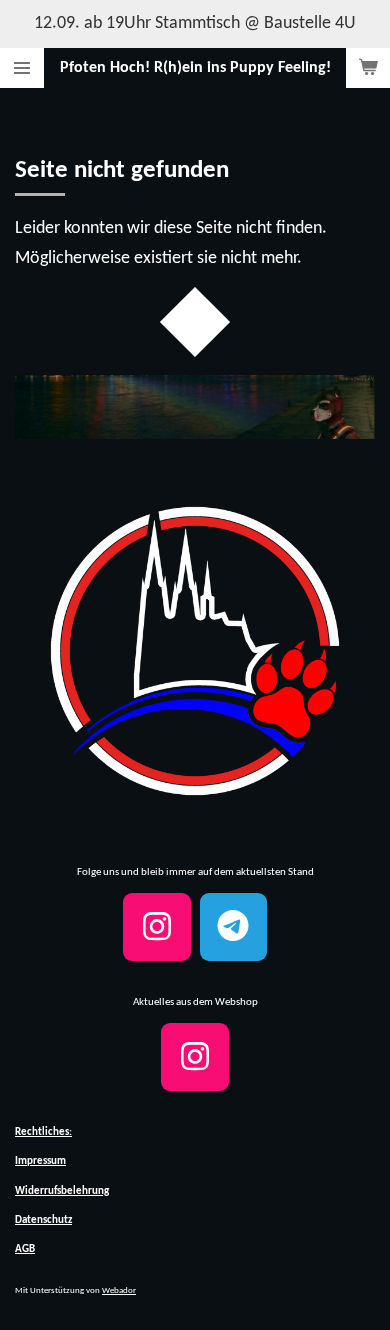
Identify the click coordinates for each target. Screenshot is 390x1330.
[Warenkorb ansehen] (368, 68)
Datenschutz (43, 1220)
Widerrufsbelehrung (62, 1191)
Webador (119, 1290)
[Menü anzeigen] (22, 68)
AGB (25, 1249)
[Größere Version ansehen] (195, 651)
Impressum (40, 1161)
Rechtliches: (43, 1132)
